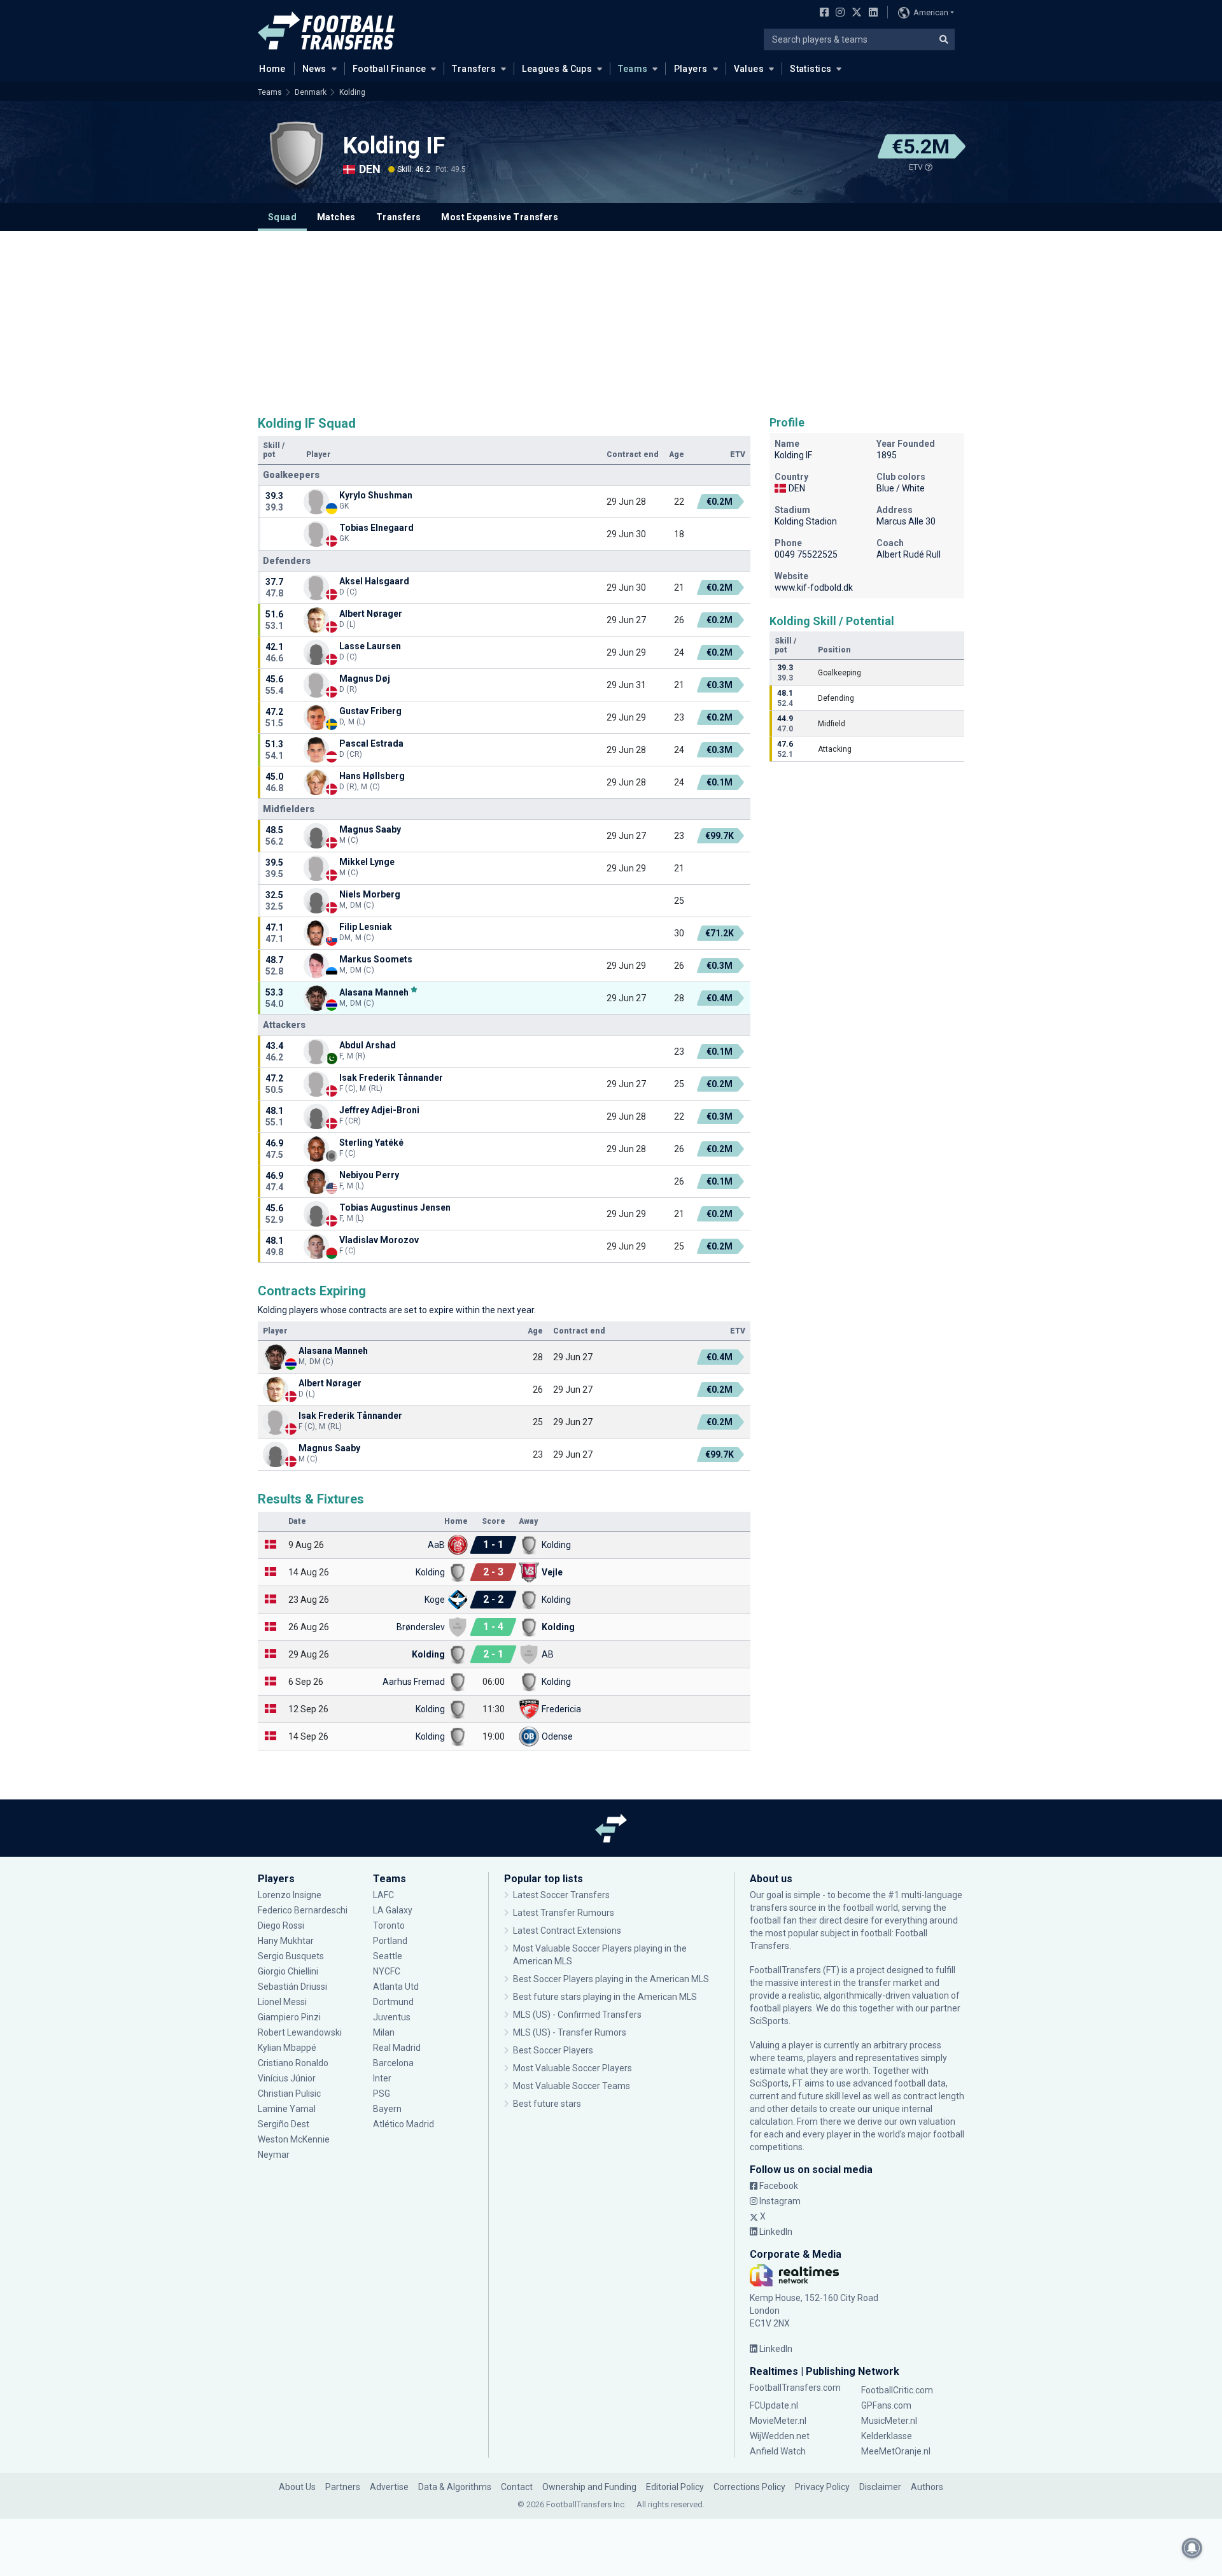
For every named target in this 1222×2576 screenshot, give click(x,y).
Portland (390, 1941)
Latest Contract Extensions (567, 1931)
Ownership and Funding (589, 2487)
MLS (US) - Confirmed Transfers (577, 2015)
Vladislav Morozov (379, 1240)
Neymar (274, 2155)
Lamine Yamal (287, 2109)
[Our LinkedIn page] (871, 13)
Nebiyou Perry (369, 1175)
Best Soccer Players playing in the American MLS (611, 1979)
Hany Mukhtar (286, 1941)
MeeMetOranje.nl (896, 2451)
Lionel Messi (283, 2002)
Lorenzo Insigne (290, 1895)
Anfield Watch (778, 2451)
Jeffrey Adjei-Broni (379, 1110)
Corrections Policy (749, 2487)
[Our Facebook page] (822, 13)
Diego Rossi (281, 1925)
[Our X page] (855, 13)
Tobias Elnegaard (376, 528)
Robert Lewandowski (300, 2032)
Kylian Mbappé (288, 2048)
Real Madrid (397, 2048)
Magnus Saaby (370, 829)
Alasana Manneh (374, 992)
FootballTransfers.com (795, 2388)
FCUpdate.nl (774, 2405)
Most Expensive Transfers (500, 217)
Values (749, 69)
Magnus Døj (365, 679)
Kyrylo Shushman (376, 495)
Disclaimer (880, 2487)
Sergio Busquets (291, 1956)
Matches (336, 217)
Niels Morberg (370, 894)
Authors (927, 2487)
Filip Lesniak (366, 927)
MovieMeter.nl (778, 2421)
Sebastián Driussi (293, 1987)
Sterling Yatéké (371, 1143)
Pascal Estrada (371, 743)
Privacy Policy (822, 2487)
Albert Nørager (371, 614)
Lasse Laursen (370, 646)
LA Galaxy (393, 1910)
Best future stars (547, 2104)
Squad (282, 217)
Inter (382, 2078)
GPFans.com (886, 2405)
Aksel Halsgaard (374, 581)
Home (272, 69)
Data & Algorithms (455, 2487)
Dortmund (393, 2002)
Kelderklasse (887, 2436)
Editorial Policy (675, 2487)
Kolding (352, 92)
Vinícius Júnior (287, 2078)
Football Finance (390, 69)
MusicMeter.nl (889, 2421)
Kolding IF (394, 146)
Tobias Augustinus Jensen (395, 1207)
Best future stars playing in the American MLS (605, 1997)
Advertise (389, 2487)
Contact (517, 2487)
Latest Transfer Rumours (564, 1913)
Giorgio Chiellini (288, 1971)
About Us (297, 2487)
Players (691, 69)
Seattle (388, 1956)
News (314, 69)
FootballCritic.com (897, 2390)
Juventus (392, 2017)
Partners (343, 2487)
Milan (384, 2032)
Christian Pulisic (289, 2094)
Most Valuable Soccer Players (572, 2068)
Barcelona (393, 2063)
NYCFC (387, 1971)
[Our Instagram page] (838, 13)
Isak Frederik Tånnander (391, 1078)
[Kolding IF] (296, 154)
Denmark (311, 92)
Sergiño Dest (284, 2124)
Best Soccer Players (553, 2050)
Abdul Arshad (368, 1045)
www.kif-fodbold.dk (814, 588)
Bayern (387, 2109)
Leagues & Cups (557, 69)
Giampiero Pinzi (289, 2017)
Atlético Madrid (404, 2124)
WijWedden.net (780, 2436)
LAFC (383, 1895)
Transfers (474, 69)
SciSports (769, 2021)
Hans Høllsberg (372, 776)
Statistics (811, 69)
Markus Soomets (376, 959)
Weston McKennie (294, 2139)
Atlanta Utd (396, 1987)
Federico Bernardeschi (303, 1910)
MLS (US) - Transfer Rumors (570, 2032)
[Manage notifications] (1192, 2548)
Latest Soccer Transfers (561, 1895)
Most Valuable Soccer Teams (572, 2086)
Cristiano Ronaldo (293, 2063)
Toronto (389, 1925)
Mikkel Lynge (367, 862)
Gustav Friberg (370, 711)
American (931, 12)
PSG (382, 2094)
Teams (633, 69)
